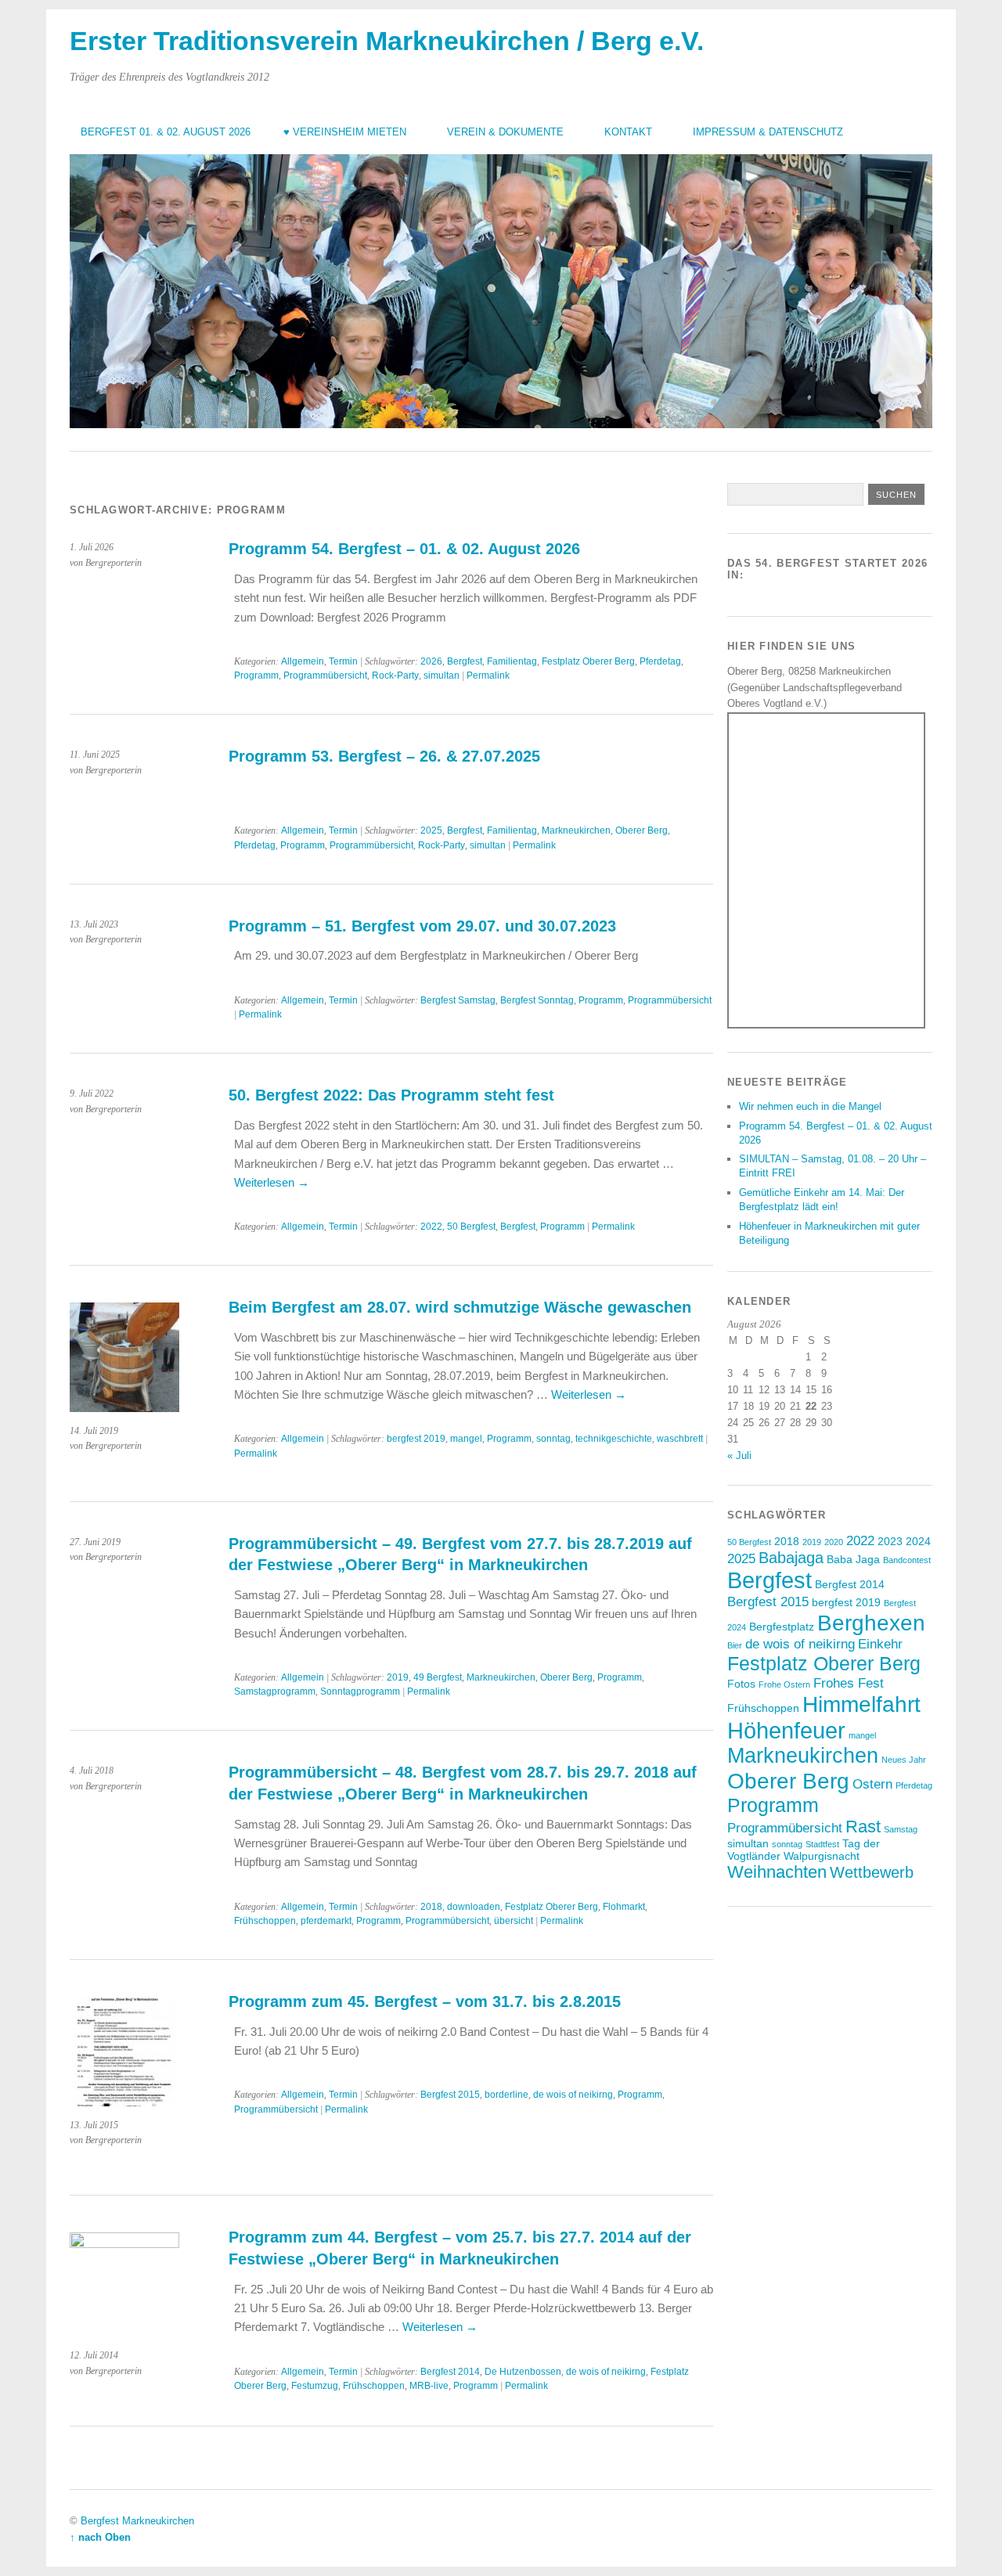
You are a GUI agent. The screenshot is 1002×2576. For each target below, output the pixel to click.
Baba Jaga (853, 1559)
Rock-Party (395, 676)
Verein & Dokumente (505, 132)
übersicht (514, 1921)
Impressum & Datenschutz (768, 132)
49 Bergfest (438, 1677)
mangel (466, 1439)
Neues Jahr (904, 1760)
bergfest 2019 (416, 1439)
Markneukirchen (576, 830)
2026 (431, 661)
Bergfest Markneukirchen (137, 2521)
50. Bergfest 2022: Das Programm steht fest (391, 1095)
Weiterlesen (272, 1182)
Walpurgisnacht (822, 1856)
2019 (398, 1677)
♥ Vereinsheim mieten (345, 132)
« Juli (739, 1456)
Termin (343, 661)
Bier (735, 1645)
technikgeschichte (614, 1439)
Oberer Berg (642, 830)
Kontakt (628, 132)
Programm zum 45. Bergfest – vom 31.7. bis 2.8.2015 (425, 2001)
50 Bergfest (471, 1227)
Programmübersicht (325, 676)
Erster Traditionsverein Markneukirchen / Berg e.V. (387, 41)
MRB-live (429, 2386)
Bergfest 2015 (450, 2095)
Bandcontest (907, 1560)
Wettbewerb (872, 1872)
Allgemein (303, 661)
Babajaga (791, 1558)
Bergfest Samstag (458, 1000)
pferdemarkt (326, 1921)
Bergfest (465, 661)
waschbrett (680, 1439)
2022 (431, 1227)
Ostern (872, 1784)
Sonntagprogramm (360, 1692)
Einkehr (880, 1644)
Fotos (741, 1684)
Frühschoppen (265, 1921)
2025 (431, 830)
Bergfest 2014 (450, 2372)
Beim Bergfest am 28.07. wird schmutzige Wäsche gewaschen (460, 1307)
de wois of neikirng (573, 2095)
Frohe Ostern (784, 1684)
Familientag (512, 661)
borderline (506, 2095)
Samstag (901, 1829)
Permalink (488, 676)
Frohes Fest (849, 1683)
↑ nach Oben (100, 2537)
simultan (442, 676)
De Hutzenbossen (523, 2372)
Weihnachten (777, 1872)
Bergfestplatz (782, 1627)
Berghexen (871, 1623)
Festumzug (315, 2386)
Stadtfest (822, 1844)
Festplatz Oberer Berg (588, 661)
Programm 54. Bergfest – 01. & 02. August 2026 (404, 549)
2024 (918, 1541)
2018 (431, 1907)
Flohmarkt (624, 1907)
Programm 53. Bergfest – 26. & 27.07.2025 (384, 756)
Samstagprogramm (275, 1692)
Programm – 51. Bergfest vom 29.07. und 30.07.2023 (422, 926)
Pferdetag (660, 661)
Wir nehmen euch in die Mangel (810, 1106)
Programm (256, 676)
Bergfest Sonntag (537, 1000)
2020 (834, 1542)
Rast (863, 1827)
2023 (890, 1541)
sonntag (553, 1439)
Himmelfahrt (861, 1704)
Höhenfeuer (786, 1730)
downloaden (474, 1907)
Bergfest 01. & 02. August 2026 (166, 132)
